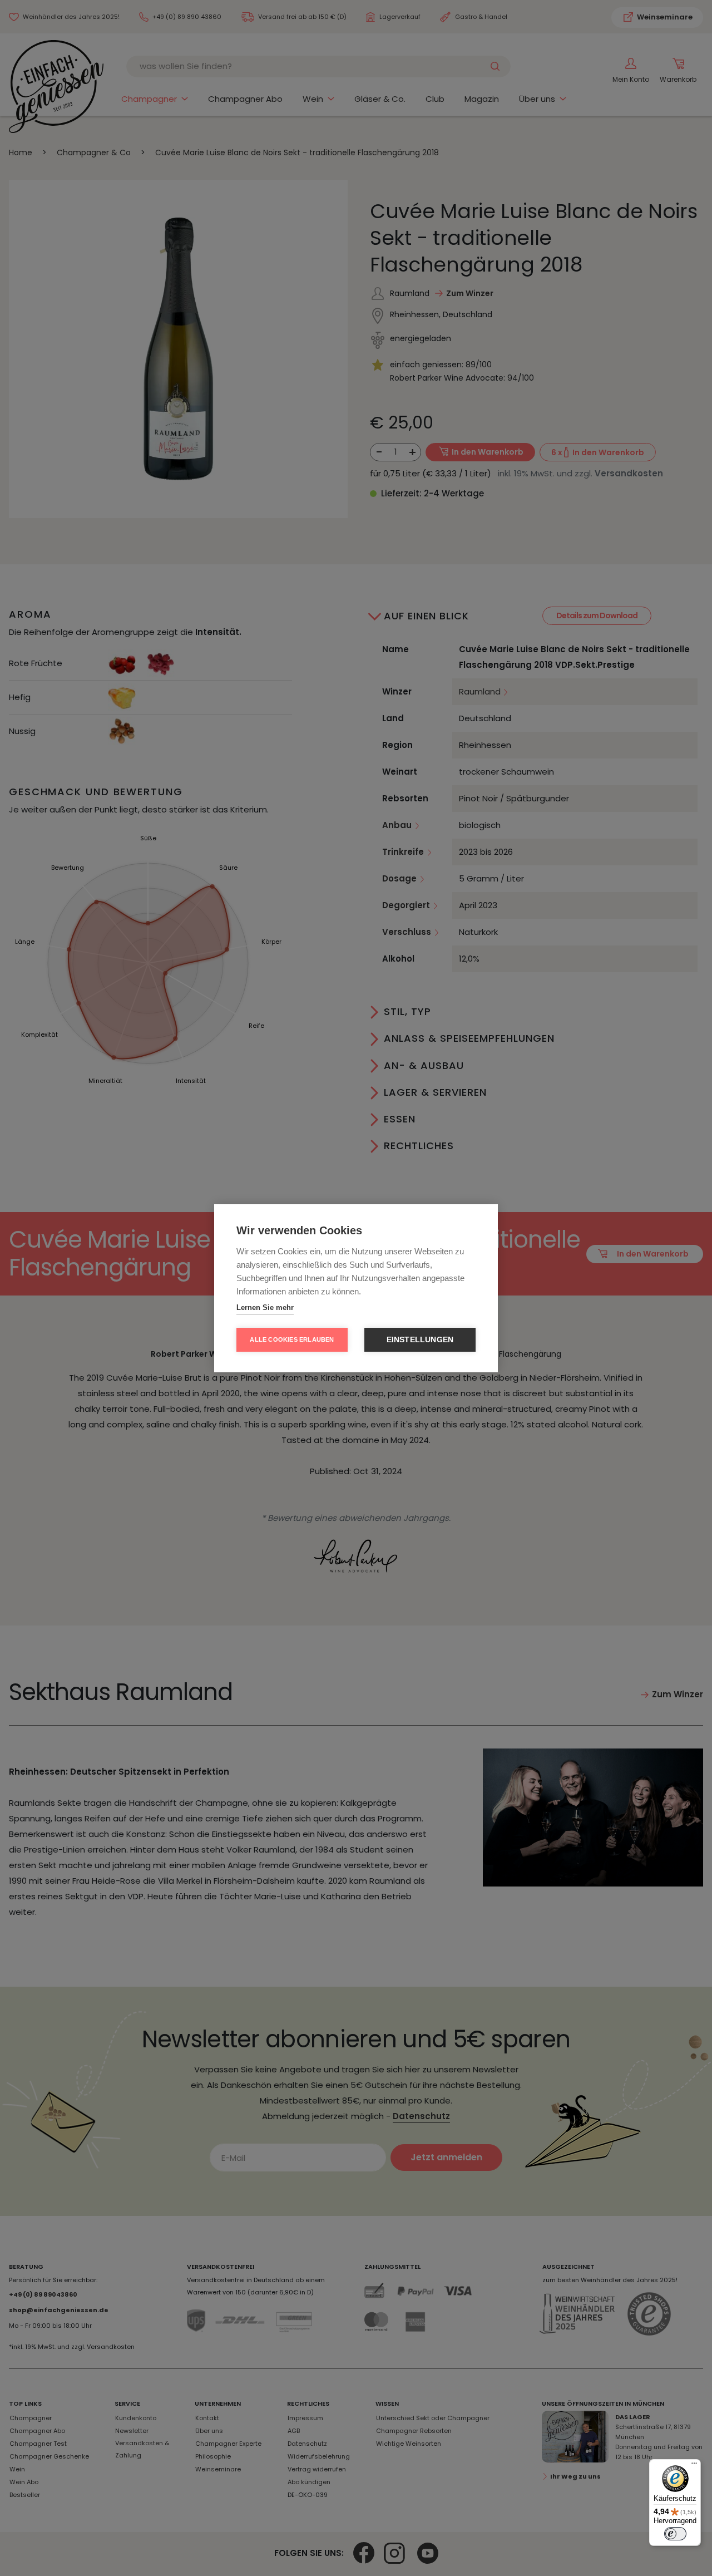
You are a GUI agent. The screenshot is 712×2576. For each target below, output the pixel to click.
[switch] (675, 2534)
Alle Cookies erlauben (292, 1339)
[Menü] (694, 2466)
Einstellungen (420, 1340)
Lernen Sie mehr (265, 1307)
